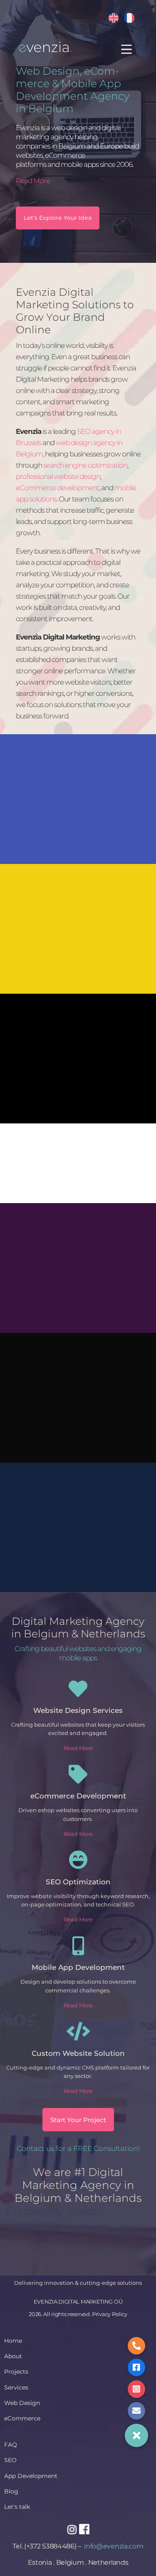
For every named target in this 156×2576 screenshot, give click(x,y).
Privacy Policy (110, 2314)
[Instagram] (72, 2529)
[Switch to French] (129, 18)
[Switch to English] (114, 18)
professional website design (58, 476)
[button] (136, 2435)
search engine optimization (85, 465)
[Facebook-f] (84, 2529)
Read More (33, 181)
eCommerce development (57, 488)
